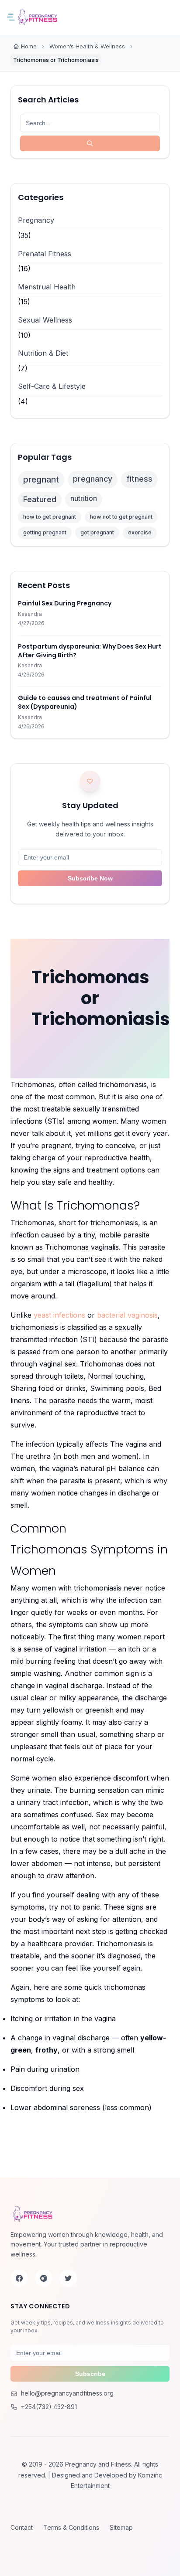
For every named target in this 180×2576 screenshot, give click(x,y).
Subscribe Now (90, 878)
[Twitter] (68, 2278)
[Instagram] (44, 2278)
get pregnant (97, 532)
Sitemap (121, 2527)
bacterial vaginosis (127, 1315)
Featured (40, 499)
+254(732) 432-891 (49, 2407)
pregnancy (93, 479)
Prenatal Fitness (45, 254)
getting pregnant (45, 532)
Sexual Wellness (45, 320)
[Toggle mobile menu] (13, 17)
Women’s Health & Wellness (87, 46)
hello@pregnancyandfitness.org (67, 2393)
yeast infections (59, 1315)
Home (29, 46)
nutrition (84, 498)
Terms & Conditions (71, 2527)
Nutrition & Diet (43, 353)
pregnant (41, 479)
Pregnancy (36, 220)
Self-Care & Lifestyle (52, 386)
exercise (140, 532)
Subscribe (90, 2374)
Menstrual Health (47, 287)
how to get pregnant (50, 517)
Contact (22, 2527)
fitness (139, 479)
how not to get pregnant (121, 517)
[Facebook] (19, 2278)
